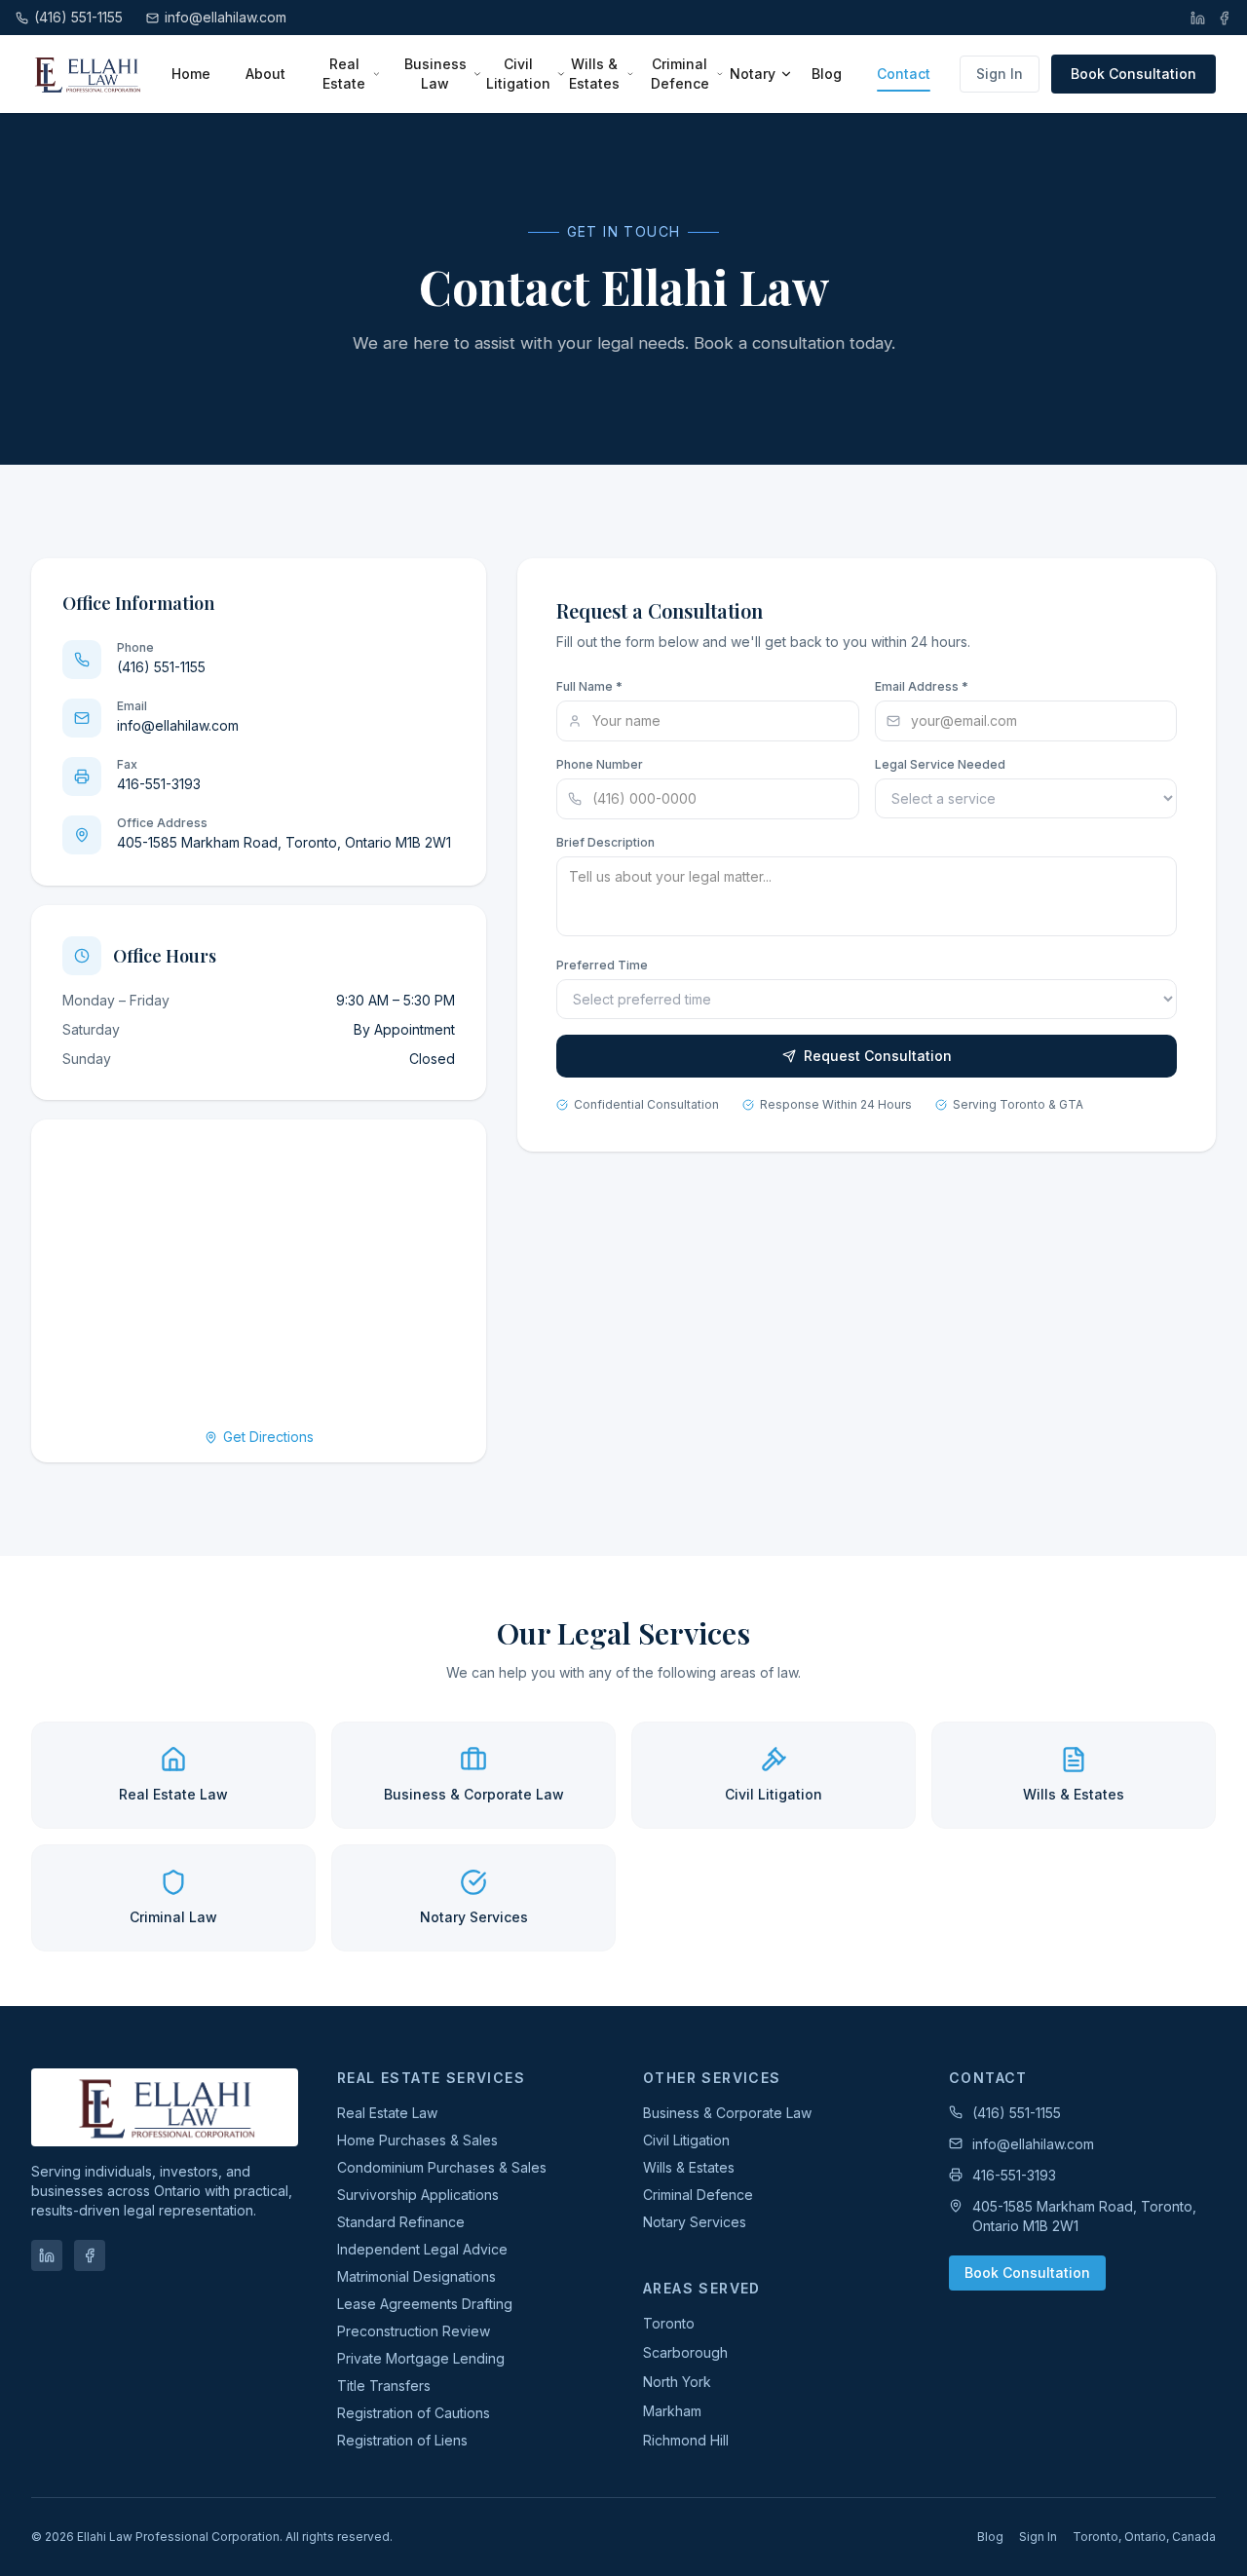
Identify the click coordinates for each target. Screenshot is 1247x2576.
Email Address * (922, 686)
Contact (904, 74)
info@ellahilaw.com (1033, 2144)
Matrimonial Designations (416, 2276)
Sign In (1000, 74)
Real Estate (344, 74)
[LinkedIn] (1198, 18)
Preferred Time (602, 965)
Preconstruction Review (414, 2331)
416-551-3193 (1014, 2175)
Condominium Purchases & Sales (442, 2167)
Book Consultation (1134, 74)
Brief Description (605, 842)
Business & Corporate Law (727, 2113)
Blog (827, 74)
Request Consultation (878, 1056)
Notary (753, 74)
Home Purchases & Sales (417, 2140)
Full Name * (589, 686)
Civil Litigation (518, 74)
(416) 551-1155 (1017, 2113)
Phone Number (600, 764)
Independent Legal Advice (422, 2249)
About (265, 74)
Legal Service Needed (940, 764)
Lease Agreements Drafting (425, 2304)
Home (191, 74)
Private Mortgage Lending (421, 2358)
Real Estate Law (387, 2113)
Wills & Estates (594, 74)
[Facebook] (1224, 18)
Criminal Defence (680, 74)
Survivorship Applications (418, 2195)
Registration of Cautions (414, 2413)
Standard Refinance (401, 2222)
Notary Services (695, 2222)
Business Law (435, 74)
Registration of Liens (402, 2440)
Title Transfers (384, 2386)
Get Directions (268, 1437)
